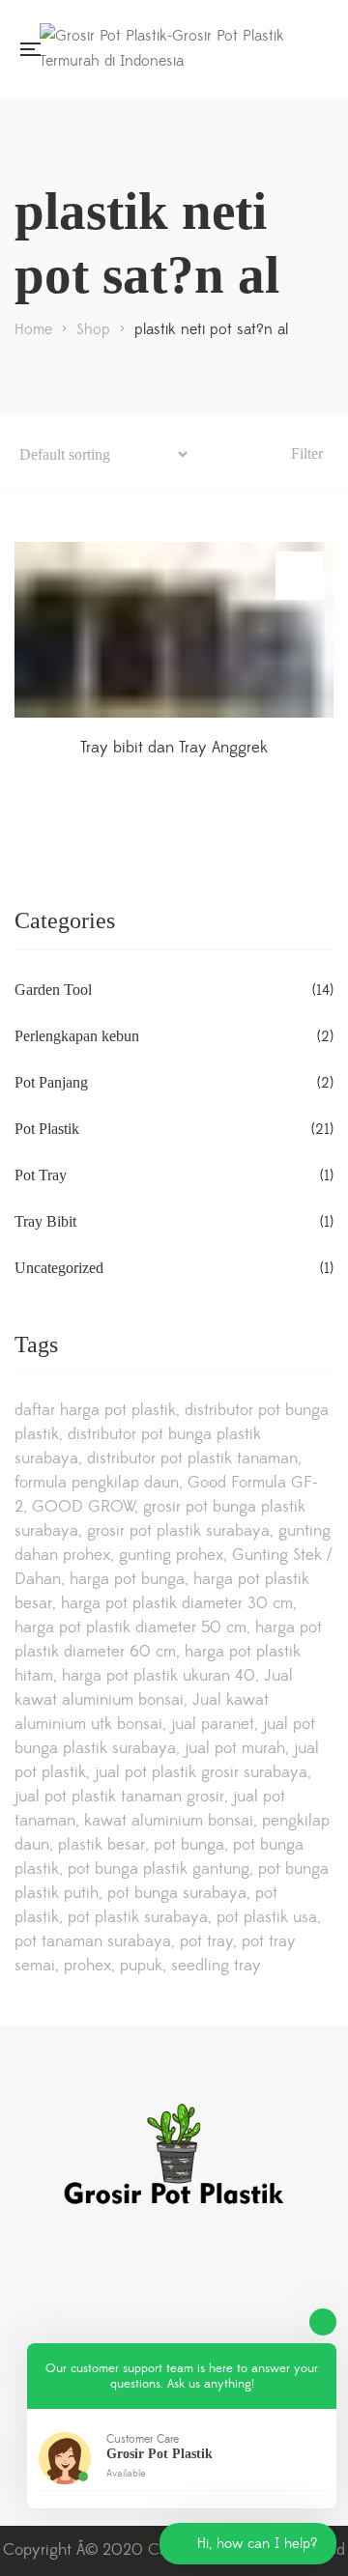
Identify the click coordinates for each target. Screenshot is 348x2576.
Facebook (62, 2272)
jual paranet (213, 1724)
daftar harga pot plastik (95, 1410)
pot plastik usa (267, 1917)
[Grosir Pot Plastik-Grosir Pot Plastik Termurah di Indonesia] (179, 48)
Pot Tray (41, 1175)
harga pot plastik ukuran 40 (159, 1676)
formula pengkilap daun (97, 1483)
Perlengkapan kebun (77, 1036)
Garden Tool (53, 990)
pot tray (206, 1941)
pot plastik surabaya (138, 1917)
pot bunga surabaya (177, 1893)
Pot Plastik (47, 1129)
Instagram (22, 2272)
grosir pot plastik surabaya (178, 1531)
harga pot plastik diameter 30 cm (177, 1603)
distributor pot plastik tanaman (192, 1458)
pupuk (141, 1966)
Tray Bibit (45, 1221)
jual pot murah (235, 1748)
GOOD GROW (83, 1507)
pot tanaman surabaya (93, 1941)
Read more (300, 576)
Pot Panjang (51, 1082)
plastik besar (101, 1845)
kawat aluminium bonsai (169, 1821)
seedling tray (216, 1966)
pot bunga (189, 1845)
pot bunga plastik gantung (159, 1869)
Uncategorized (59, 1268)
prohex (87, 1966)
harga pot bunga (127, 1579)
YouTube (141, 2272)
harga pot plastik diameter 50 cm (130, 1628)
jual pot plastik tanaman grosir (119, 1797)
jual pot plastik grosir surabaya (201, 1772)
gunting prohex (171, 1555)
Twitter (101, 2272)
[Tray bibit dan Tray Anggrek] (174, 630)
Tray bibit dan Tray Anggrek (174, 748)
